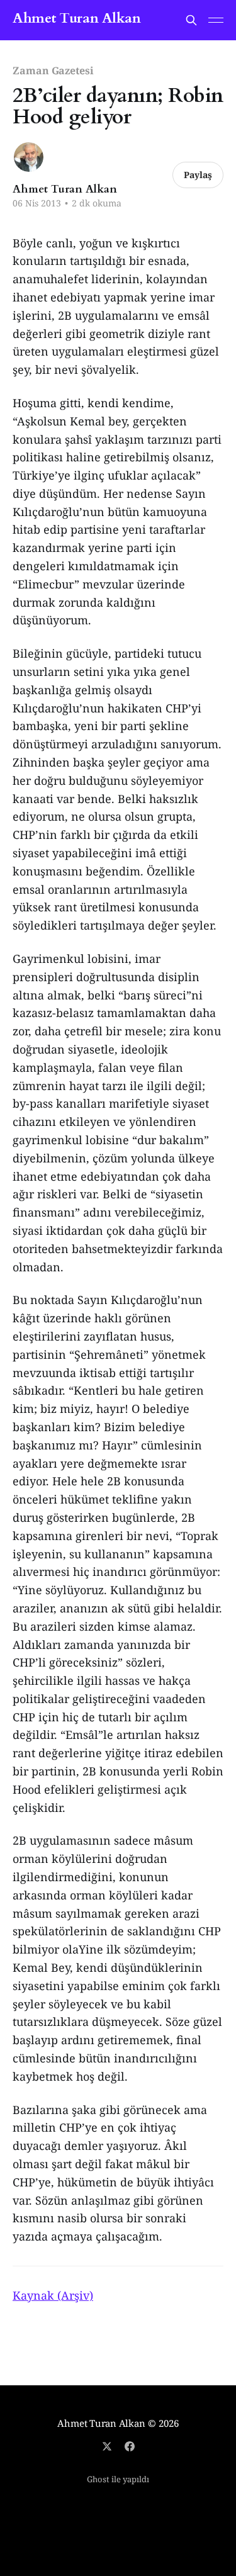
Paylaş (198, 175)
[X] (107, 2446)
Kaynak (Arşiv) (53, 2295)
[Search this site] (191, 20)
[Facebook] (130, 2446)
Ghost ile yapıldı (118, 2479)
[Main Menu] (216, 20)
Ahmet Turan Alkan (77, 19)
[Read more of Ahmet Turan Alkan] (29, 157)
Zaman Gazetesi (53, 70)
